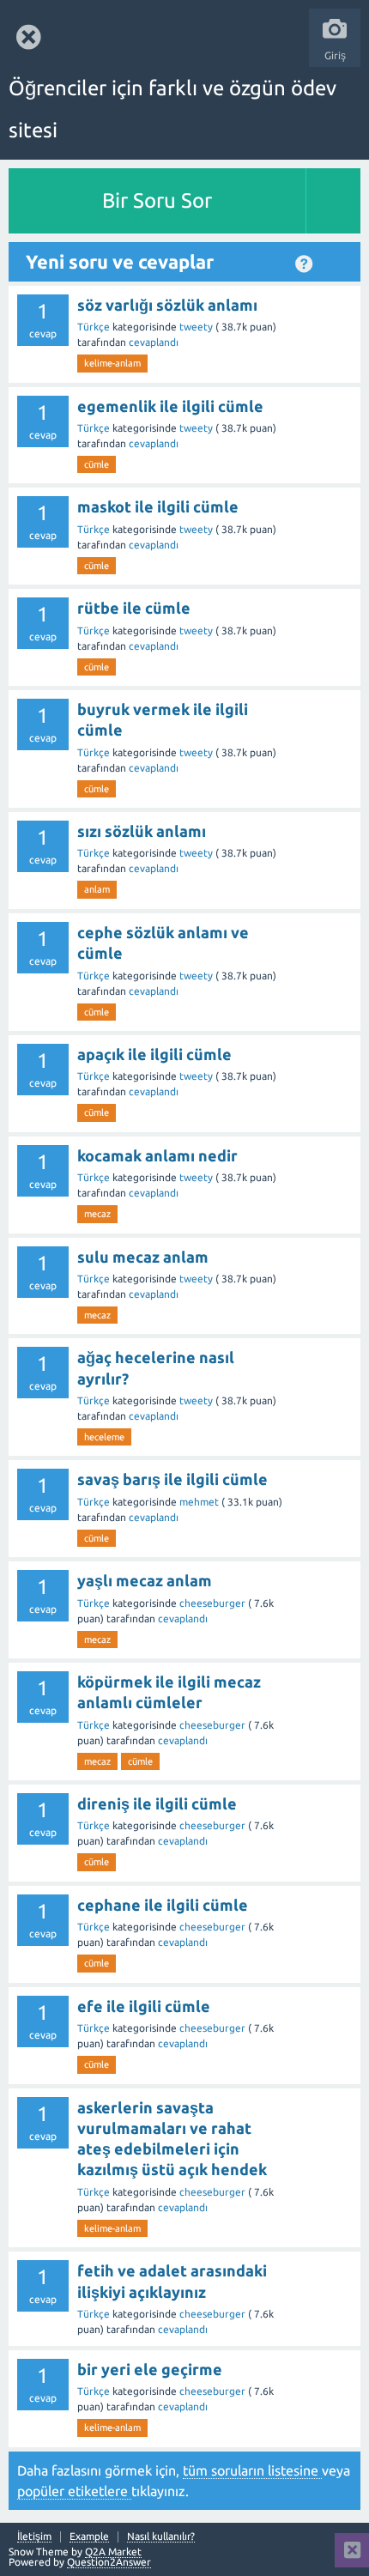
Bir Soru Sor (157, 200)
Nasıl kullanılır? (161, 2537)
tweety (197, 327)
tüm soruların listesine (252, 2470)
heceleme (104, 1437)
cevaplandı (154, 342)
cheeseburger (214, 1603)
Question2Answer (109, 2562)
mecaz (97, 1214)
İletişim (34, 2537)
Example (89, 2537)
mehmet (200, 1502)
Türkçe (95, 327)
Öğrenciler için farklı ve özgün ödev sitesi (172, 109)
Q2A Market (113, 2552)
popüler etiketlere (74, 2491)
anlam (97, 889)
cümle (97, 464)
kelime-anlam (112, 363)
